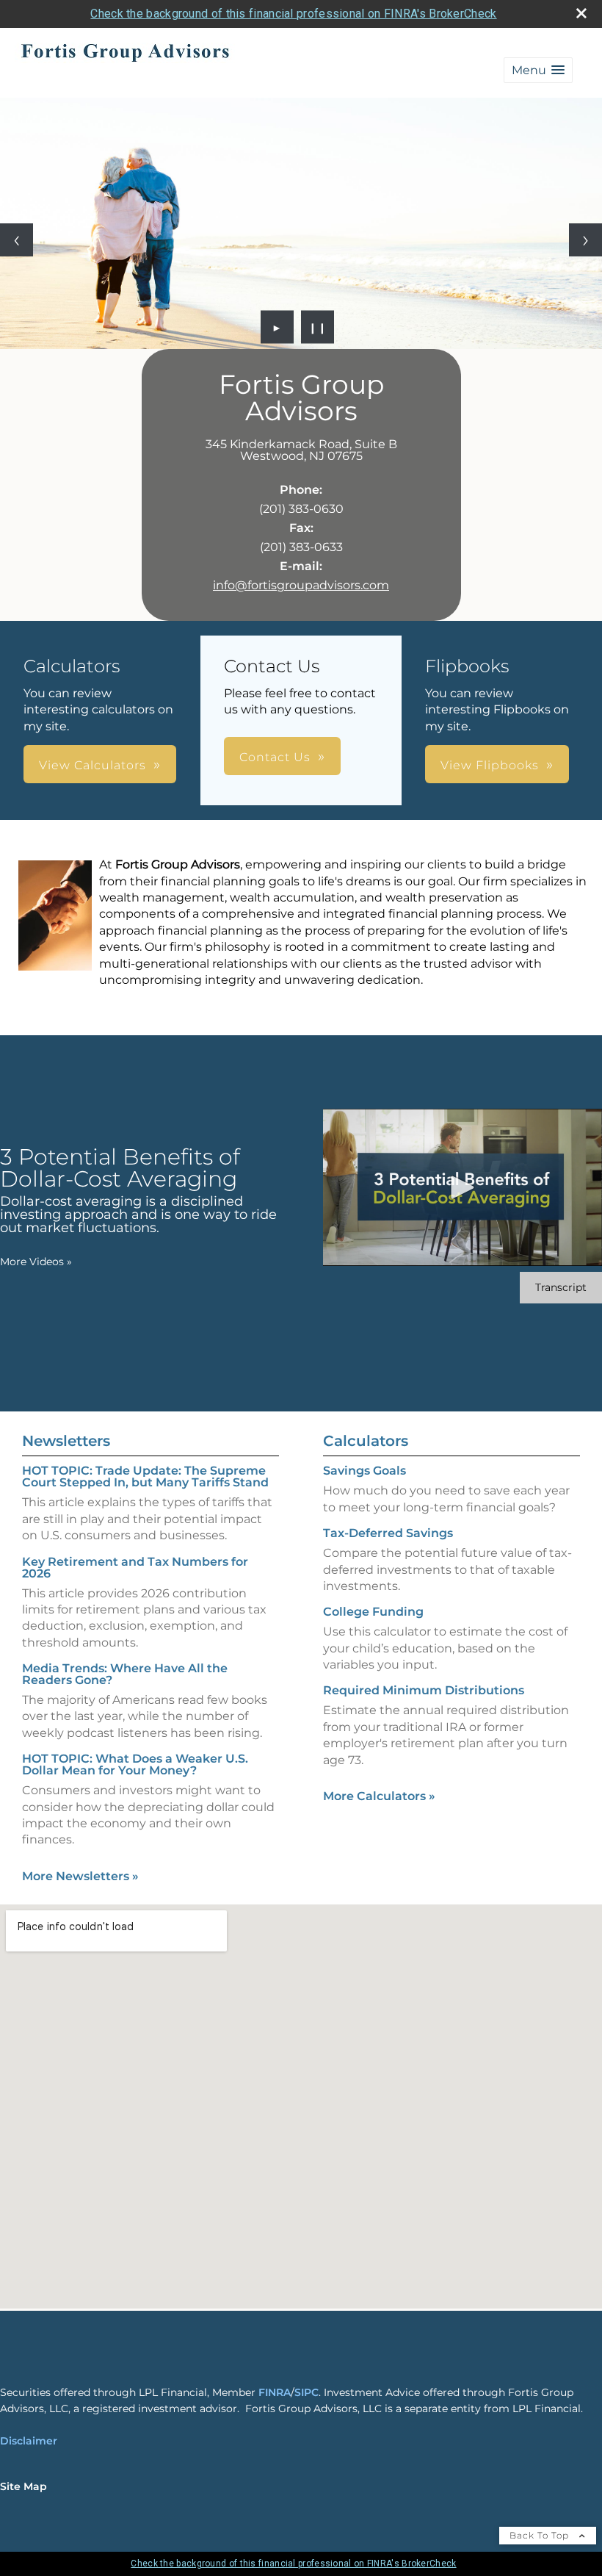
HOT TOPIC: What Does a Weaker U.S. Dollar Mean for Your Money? (135, 1764)
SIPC (307, 2392)
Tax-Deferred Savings (388, 1533)
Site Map (23, 2486)
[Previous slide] (17, 240)
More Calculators (379, 1796)
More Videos (36, 1262)
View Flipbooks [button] (490, 765)
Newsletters (66, 1441)
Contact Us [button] (275, 757)
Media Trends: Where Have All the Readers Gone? (125, 1674)
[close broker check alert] (581, 13)
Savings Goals (365, 1471)
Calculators (366, 1441)
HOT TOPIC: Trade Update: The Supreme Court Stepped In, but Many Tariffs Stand (145, 1476)
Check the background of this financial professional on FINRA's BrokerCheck (293, 14)
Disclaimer (29, 2441)
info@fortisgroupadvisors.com (301, 585)
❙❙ (318, 327)
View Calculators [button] (93, 765)
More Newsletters (80, 1876)
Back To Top (541, 2535)
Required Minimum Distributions (424, 1690)
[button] (538, 70)
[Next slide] (585, 240)
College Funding (373, 1612)
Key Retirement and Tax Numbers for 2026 (135, 1568)
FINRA (275, 2392)
